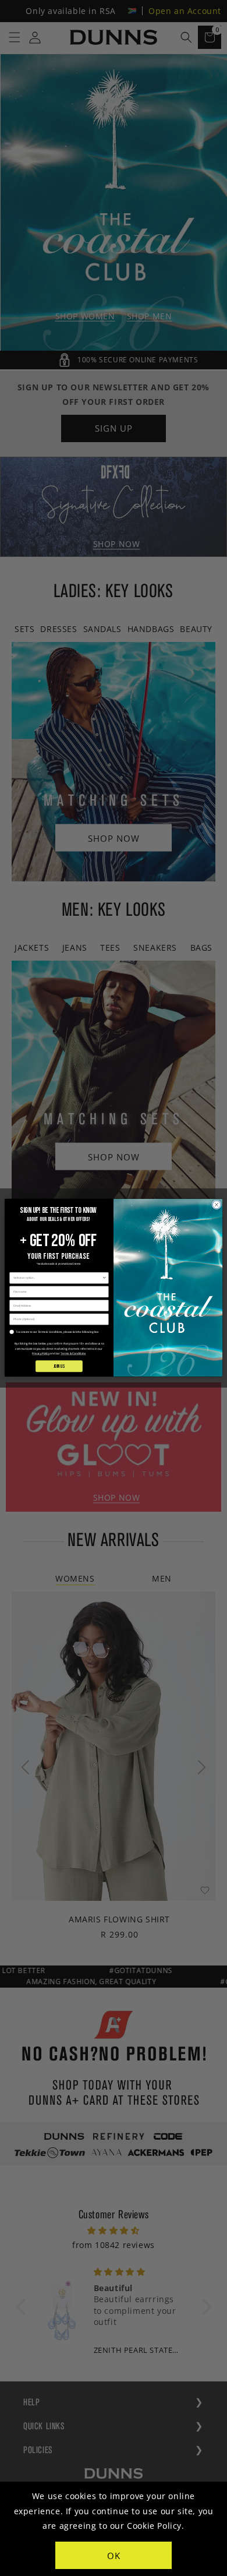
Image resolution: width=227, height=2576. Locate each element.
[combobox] (58, 1278)
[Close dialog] (217, 1205)
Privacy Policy (41, 1354)
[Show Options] (104, 1278)
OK (114, 2556)
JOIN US (59, 1366)
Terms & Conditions (73, 1354)
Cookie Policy (154, 2526)
